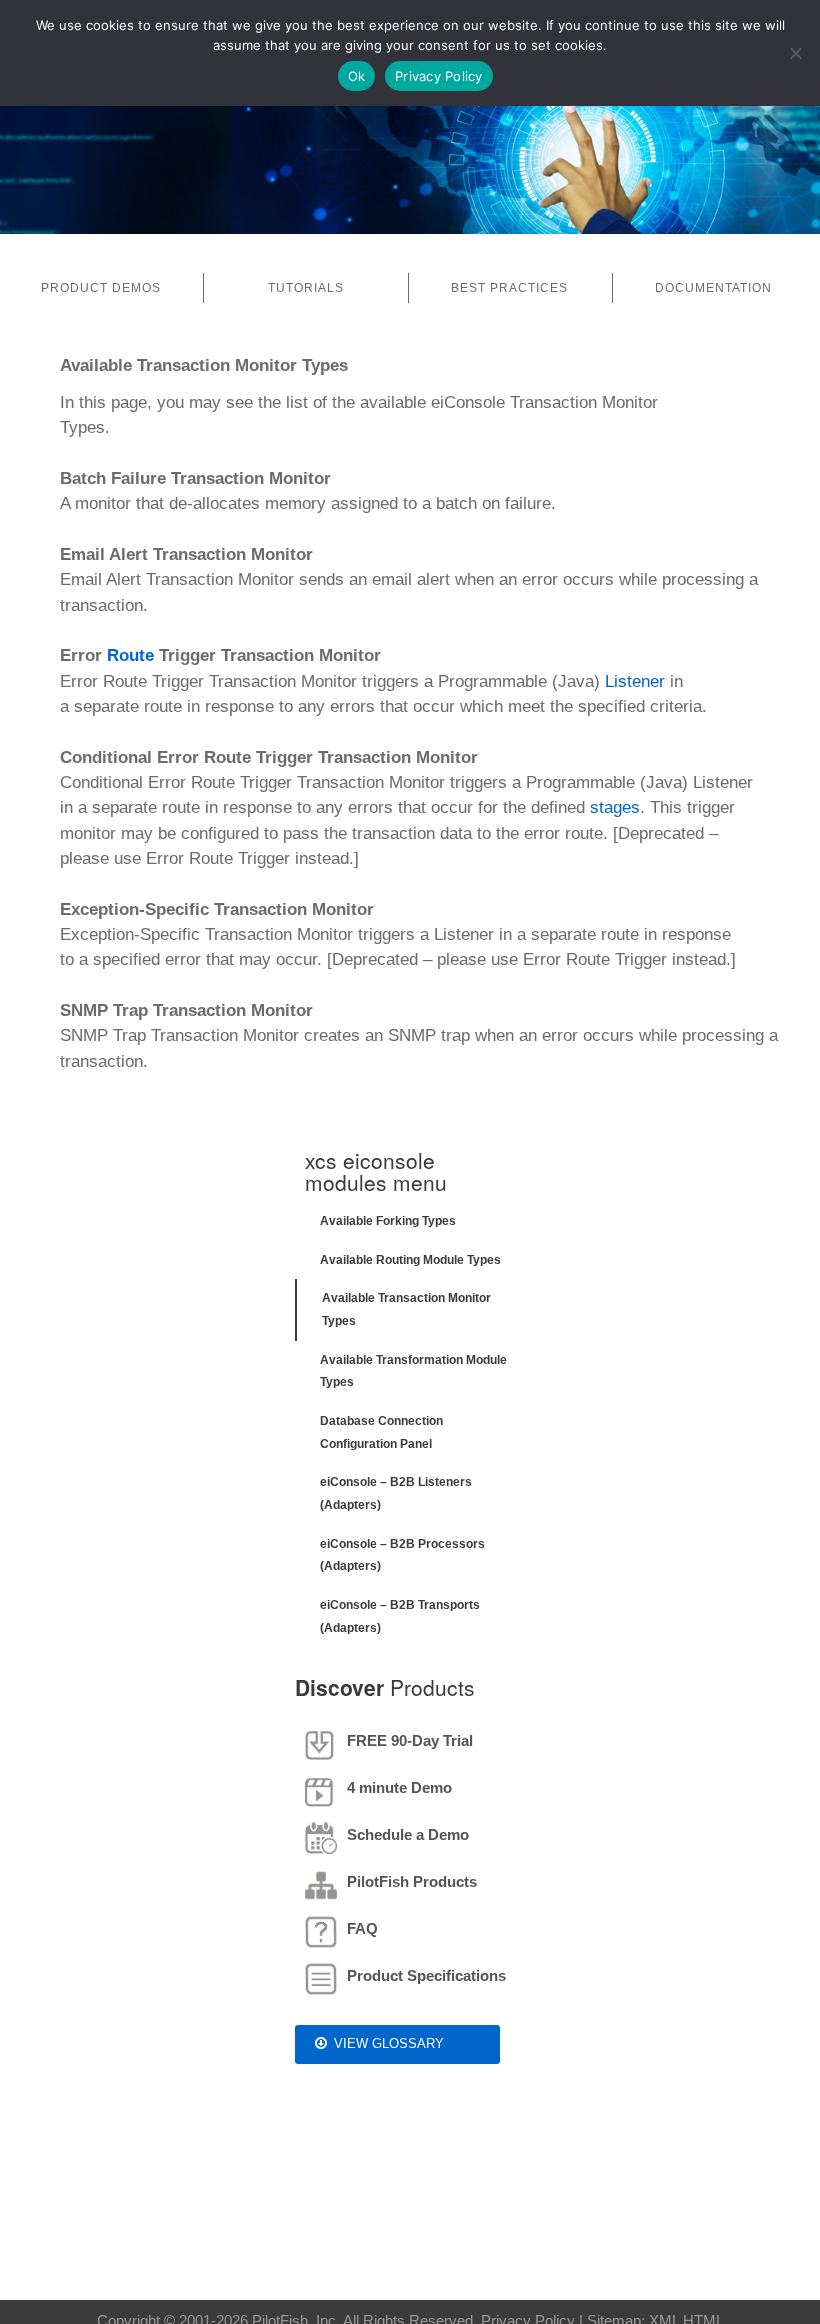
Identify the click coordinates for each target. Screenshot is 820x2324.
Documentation (713, 288)
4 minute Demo (399, 1787)
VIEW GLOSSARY (389, 2043)
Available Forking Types (388, 1221)
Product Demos (101, 288)
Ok (357, 76)
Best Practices (509, 288)
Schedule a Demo (408, 1834)
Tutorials (306, 288)
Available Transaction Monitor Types (406, 1309)
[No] (795, 53)
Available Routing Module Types (410, 1260)
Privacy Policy (439, 76)
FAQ (362, 1928)
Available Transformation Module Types (413, 1371)
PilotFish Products (412, 1881)
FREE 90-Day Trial (410, 1740)
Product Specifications (426, 1975)
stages (615, 807)
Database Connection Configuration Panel (381, 1432)
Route (130, 655)
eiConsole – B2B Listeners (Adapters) (396, 1493)
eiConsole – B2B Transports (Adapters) (400, 1616)
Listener (635, 681)
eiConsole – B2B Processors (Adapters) (402, 1555)
